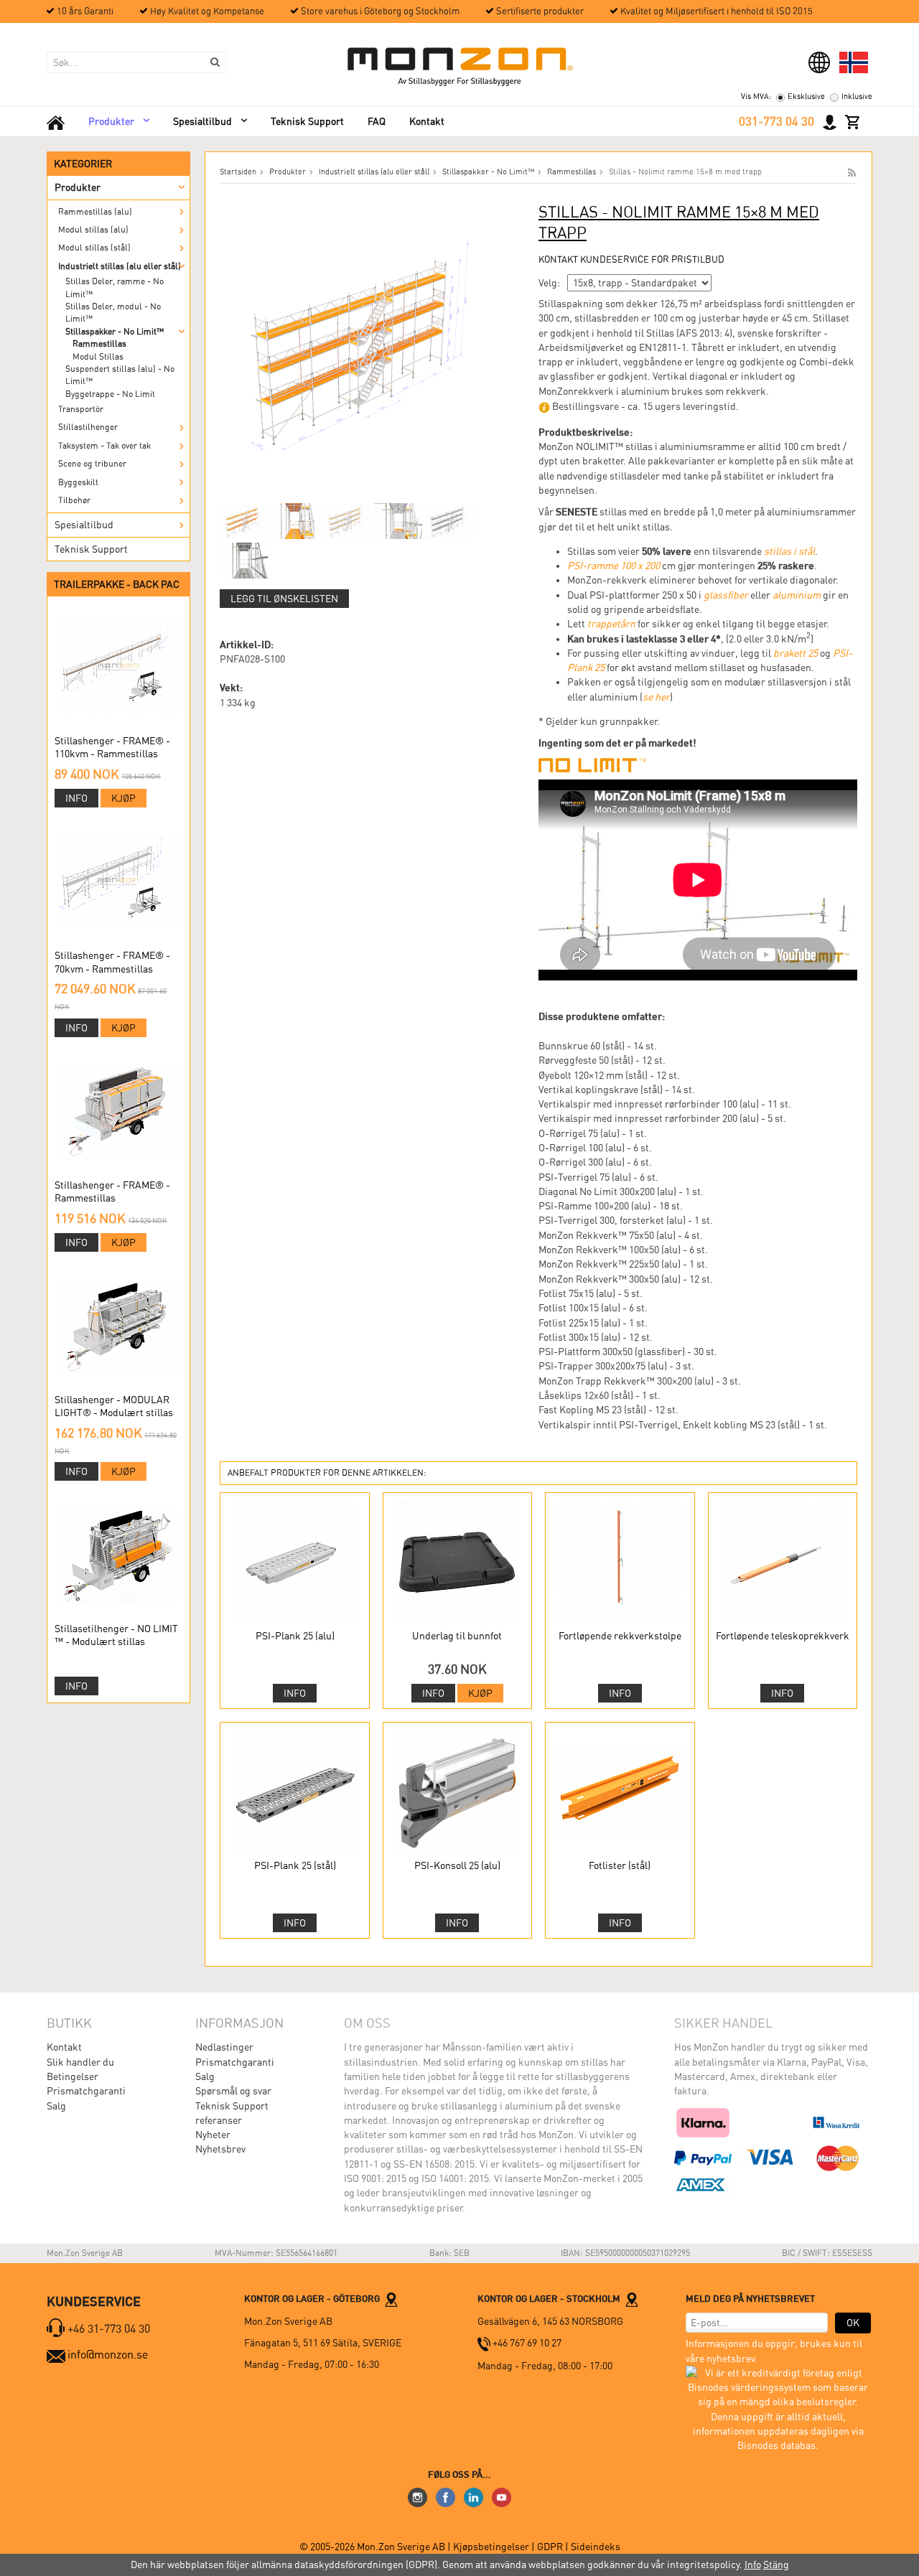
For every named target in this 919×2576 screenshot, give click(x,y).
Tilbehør (74, 500)
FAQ (377, 121)
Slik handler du (80, 2062)
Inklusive (857, 97)
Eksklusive (806, 97)
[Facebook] (445, 2496)
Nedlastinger (224, 2047)
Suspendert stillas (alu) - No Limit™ (120, 375)
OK (853, 2323)
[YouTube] (502, 2496)
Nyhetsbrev (220, 2149)
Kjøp (123, 798)
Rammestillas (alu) (95, 212)
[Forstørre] (363, 345)
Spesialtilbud (202, 121)
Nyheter (213, 2135)
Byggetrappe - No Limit (110, 394)
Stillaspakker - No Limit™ (115, 332)
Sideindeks (596, 2547)
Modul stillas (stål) (94, 248)
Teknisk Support (307, 121)
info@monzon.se (108, 2355)
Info (76, 798)
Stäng (776, 2565)
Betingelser (73, 2076)
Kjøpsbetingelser (491, 2547)
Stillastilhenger (88, 427)
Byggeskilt (78, 482)
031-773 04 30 (776, 121)
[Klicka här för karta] (391, 2298)
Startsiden (238, 172)
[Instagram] (417, 2496)
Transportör (81, 409)
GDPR (550, 2547)
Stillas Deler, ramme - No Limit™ (115, 287)
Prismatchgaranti (86, 2091)
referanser (219, 2120)
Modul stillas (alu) (93, 230)
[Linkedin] (474, 2496)
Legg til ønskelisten (284, 599)
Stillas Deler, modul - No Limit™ (113, 313)
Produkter (111, 121)
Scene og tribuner (92, 464)
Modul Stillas (98, 357)
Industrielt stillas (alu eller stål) (120, 266)
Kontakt (427, 121)
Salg (56, 2106)
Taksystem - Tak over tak (104, 446)
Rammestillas (99, 344)
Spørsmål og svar (233, 2091)
